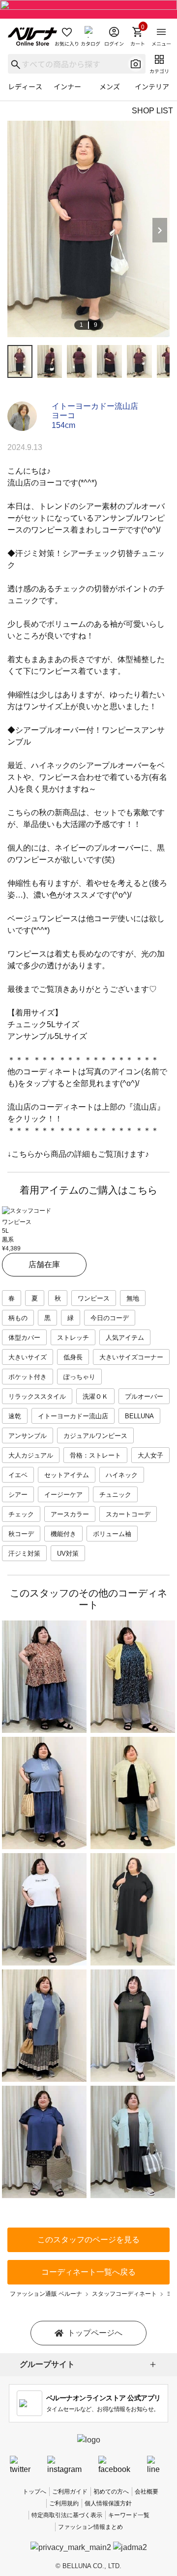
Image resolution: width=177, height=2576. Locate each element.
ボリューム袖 (112, 1534)
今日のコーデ (110, 1318)
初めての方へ (111, 2492)
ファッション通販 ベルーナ (46, 2294)
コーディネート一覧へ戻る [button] (88, 2272)
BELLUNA (139, 1416)
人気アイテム (125, 1338)
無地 (133, 1298)
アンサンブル (28, 1436)
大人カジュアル (31, 1455)
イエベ (18, 1475)
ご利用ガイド (70, 2492)
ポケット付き (28, 1377)
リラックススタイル (37, 1396)
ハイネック (122, 1475)
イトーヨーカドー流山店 (95, 406)
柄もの (18, 1318)
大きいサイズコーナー (131, 1357)
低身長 (73, 1357)
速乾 (15, 1416)
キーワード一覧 (129, 2515)
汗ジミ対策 (24, 1554)
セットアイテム (67, 1475)
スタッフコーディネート (124, 2294)
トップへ (34, 2492)
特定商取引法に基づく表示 (67, 2515)
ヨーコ (63, 415)
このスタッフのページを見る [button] (88, 2240)
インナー (67, 86)
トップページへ (95, 2333)
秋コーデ (21, 1534)
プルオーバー (144, 1396)
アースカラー (70, 1514)
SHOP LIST (152, 111)
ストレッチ (73, 1338)
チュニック (115, 1495)
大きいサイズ (28, 1357)
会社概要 (147, 2492)
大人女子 (150, 1455)
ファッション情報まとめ (90, 2527)
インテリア (152, 86)
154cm (63, 425)
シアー (18, 1495)
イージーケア (63, 1495)
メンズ (110, 86)
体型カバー (24, 1338)
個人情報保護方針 (108, 2503)
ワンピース (94, 1298)
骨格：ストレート (95, 1455)
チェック (21, 1514)
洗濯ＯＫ (95, 1396)
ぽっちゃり (79, 1377)
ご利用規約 (64, 2503)
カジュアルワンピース (95, 1436)
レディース (25, 86)
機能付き (63, 1534)
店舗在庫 (44, 1264)
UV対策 (68, 1554)
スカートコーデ (128, 1514)
